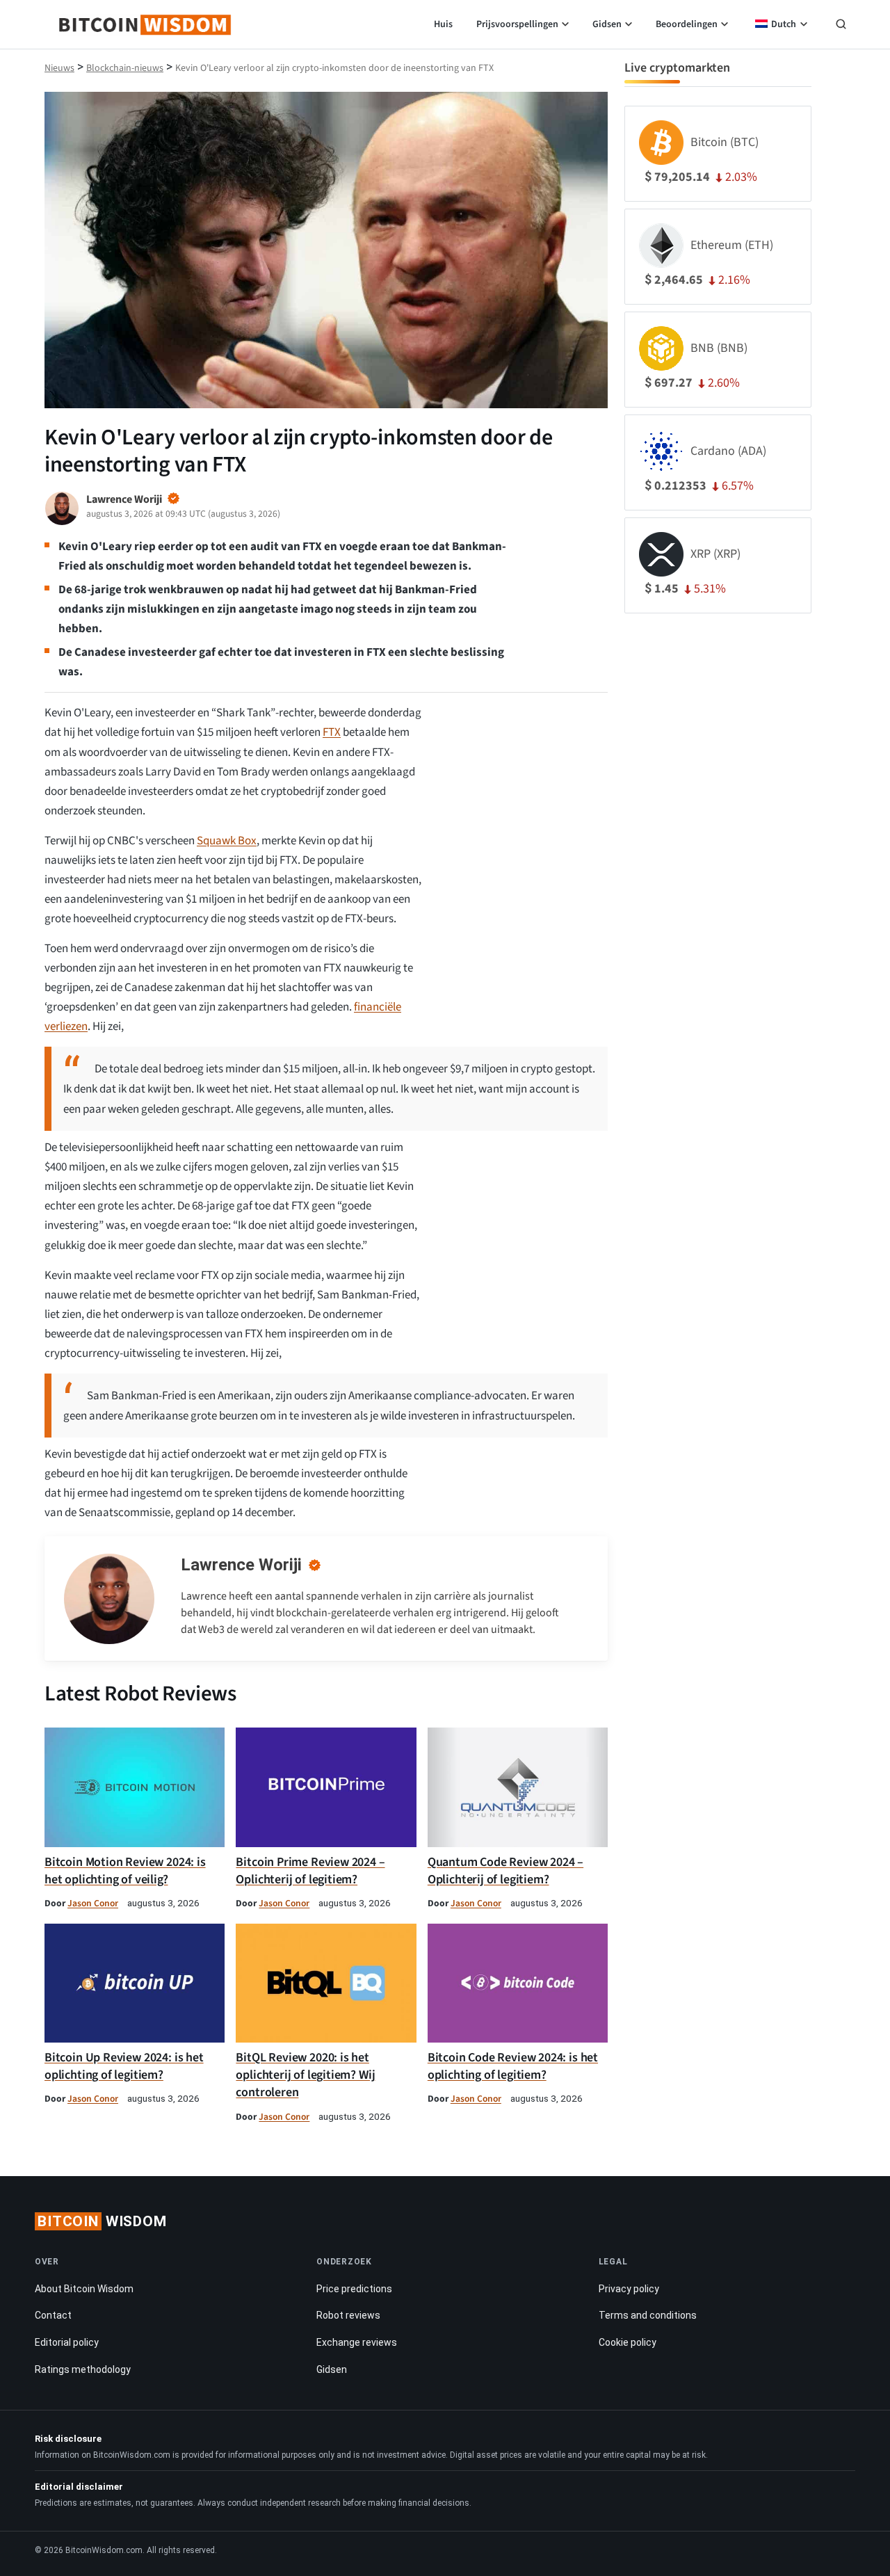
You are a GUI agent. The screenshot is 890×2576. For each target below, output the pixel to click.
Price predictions (354, 2289)
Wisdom (102, 2221)
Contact (53, 2315)
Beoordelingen (687, 24)
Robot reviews (348, 2315)
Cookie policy (628, 2342)
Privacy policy (629, 2289)
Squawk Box (227, 841)
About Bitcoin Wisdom (84, 2289)
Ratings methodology (83, 2369)
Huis (443, 24)
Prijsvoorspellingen (517, 24)
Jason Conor (93, 1903)
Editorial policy (67, 2342)
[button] (841, 26)
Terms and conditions (648, 2315)
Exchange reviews (357, 2342)
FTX (332, 732)
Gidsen (607, 24)
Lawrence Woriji (241, 1565)
